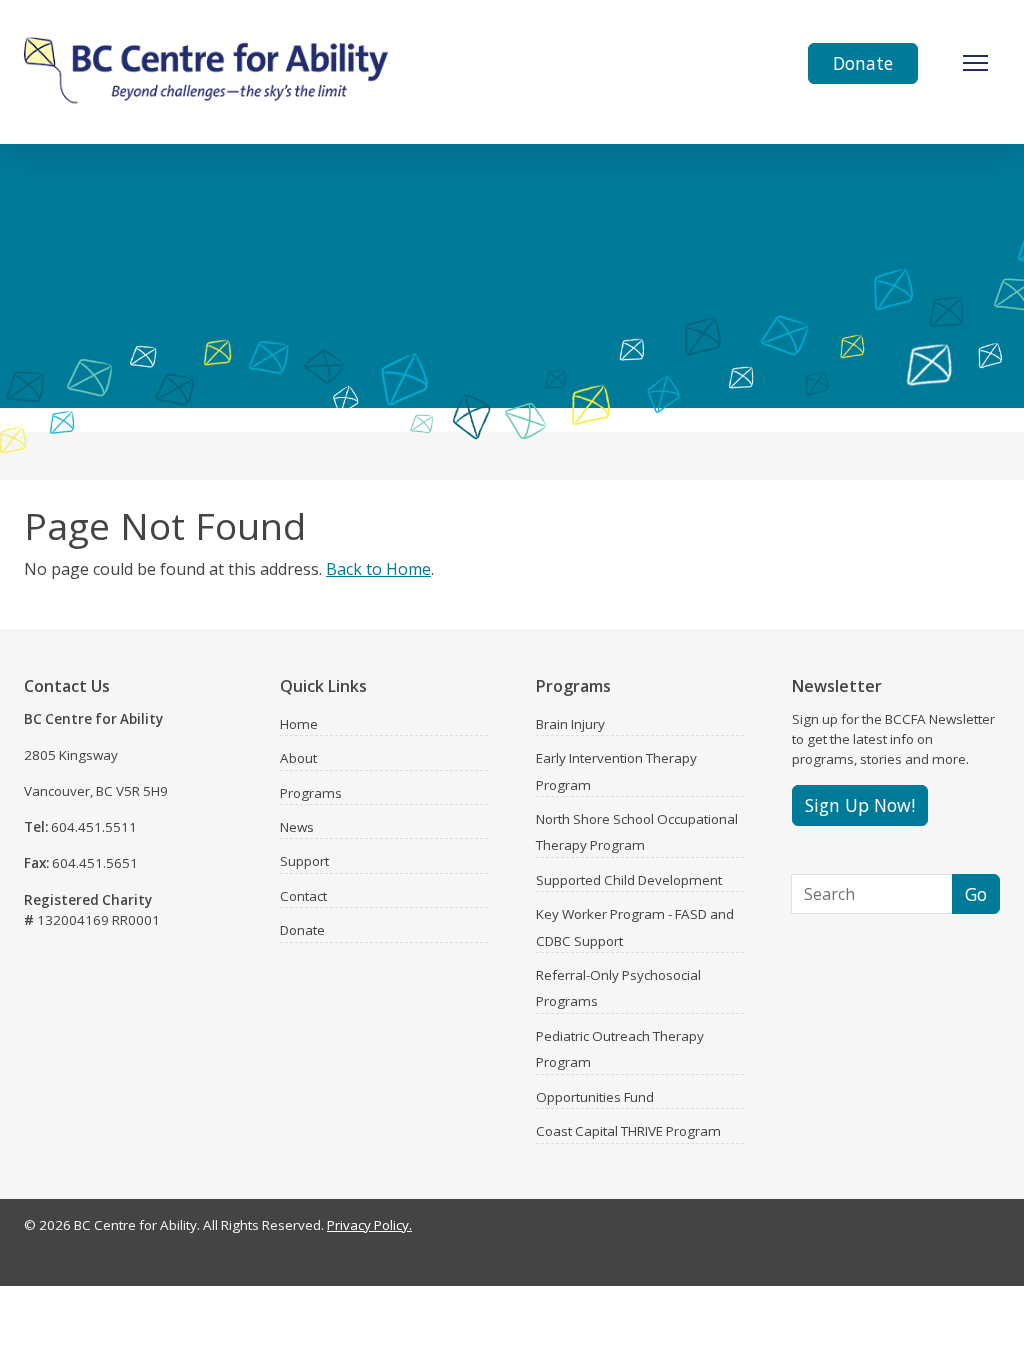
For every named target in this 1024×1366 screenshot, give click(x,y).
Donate (863, 63)
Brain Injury (570, 724)
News (297, 827)
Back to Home (378, 569)
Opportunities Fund (595, 1097)
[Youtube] (992, 1230)
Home (299, 724)
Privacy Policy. (369, 1225)
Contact (303, 896)
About (298, 758)
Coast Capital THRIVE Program (628, 1131)
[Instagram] (936, 1230)
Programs (311, 793)
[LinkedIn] (964, 1230)
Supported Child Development (629, 880)
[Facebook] (908, 1230)
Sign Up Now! (860, 805)
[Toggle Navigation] (975, 63)
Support (304, 861)
